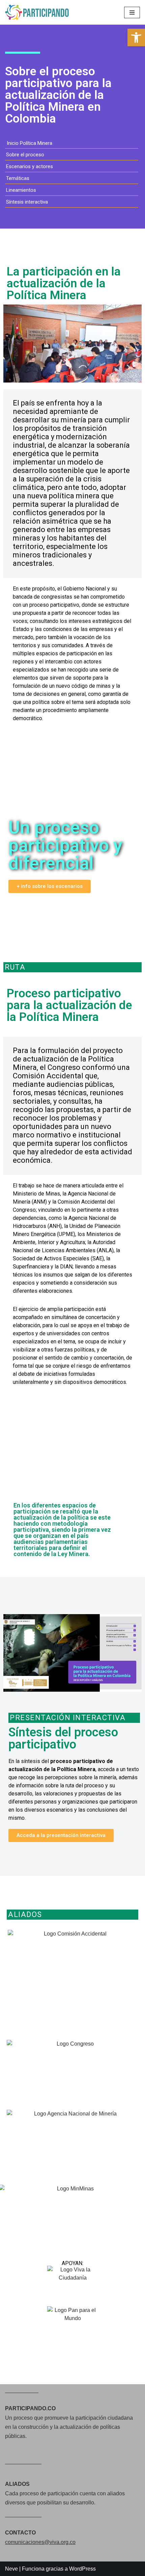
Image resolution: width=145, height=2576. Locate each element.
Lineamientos (21, 190)
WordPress (82, 2569)
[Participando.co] (39, 12)
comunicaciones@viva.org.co (40, 2542)
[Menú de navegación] (132, 12)
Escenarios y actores (30, 166)
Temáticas (18, 178)
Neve (11, 2569)
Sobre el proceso (25, 155)
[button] (10, 1654)
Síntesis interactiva (27, 202)
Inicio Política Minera (30, 143)
